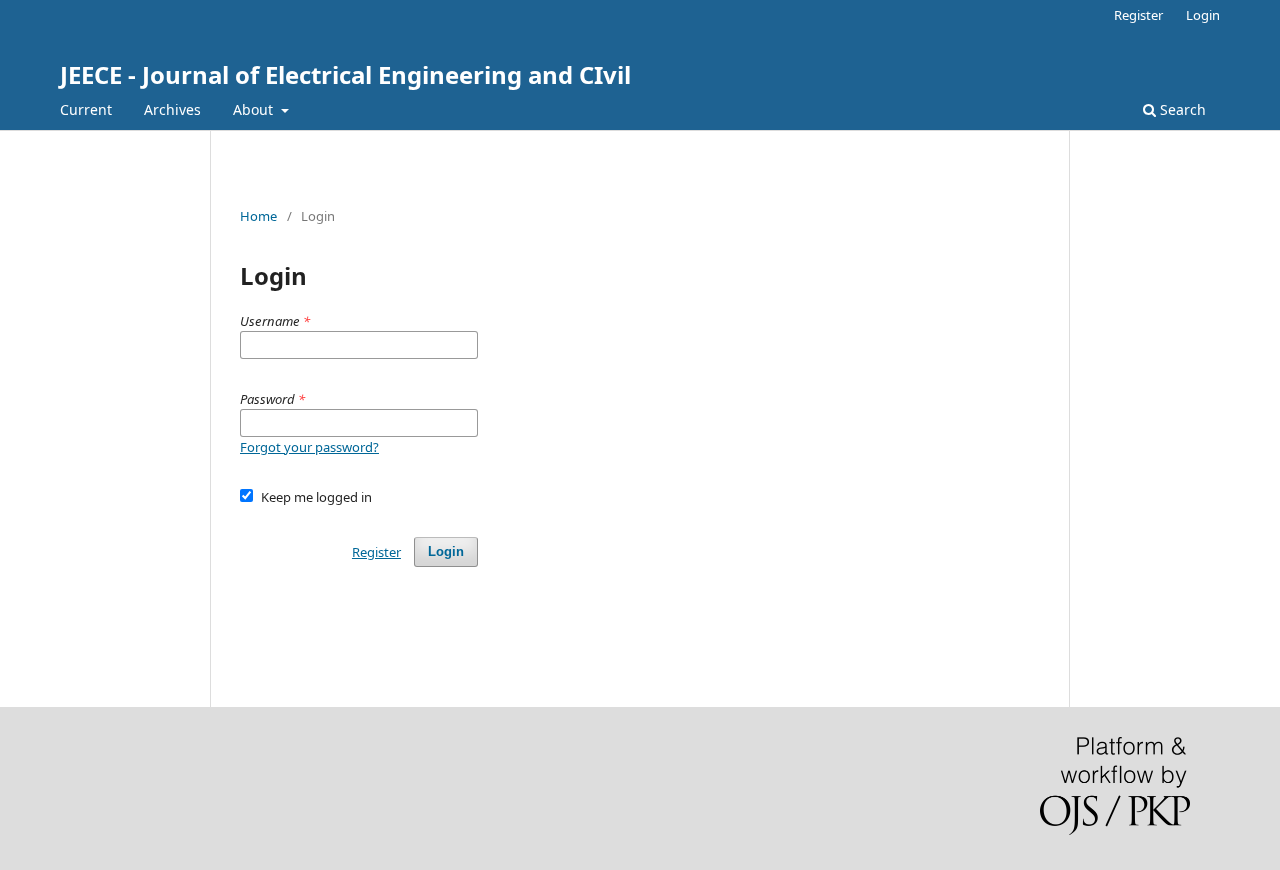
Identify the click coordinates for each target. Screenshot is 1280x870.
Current (86, 109)
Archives (172, 109)
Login (1203, 15)
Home (258, 216)
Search (1181, 109)
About (255, 109)
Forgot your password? (309, 447)
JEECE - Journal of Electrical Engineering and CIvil (345, 74)
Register (1138, 15)
